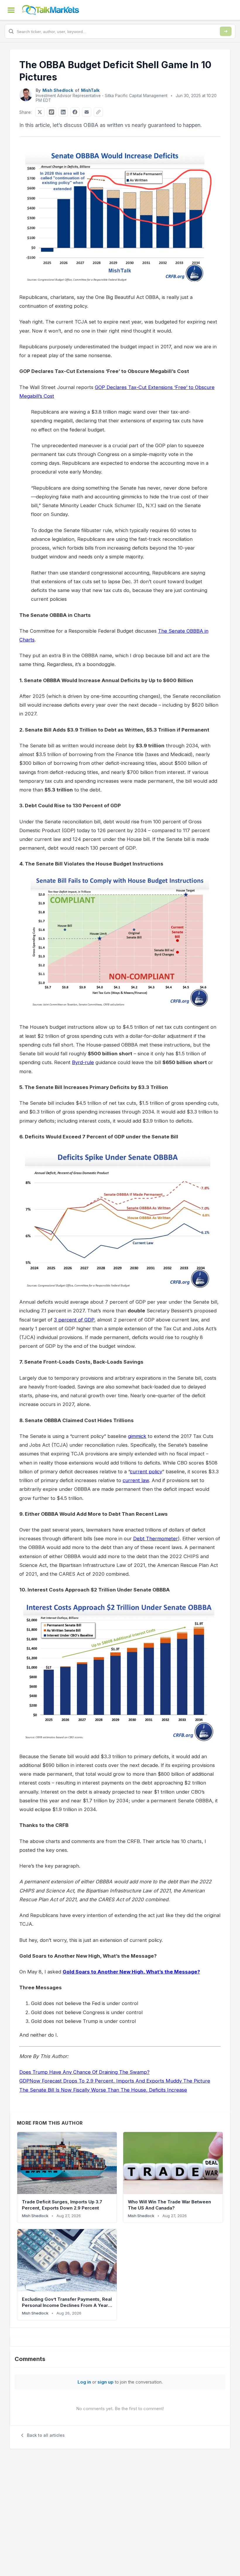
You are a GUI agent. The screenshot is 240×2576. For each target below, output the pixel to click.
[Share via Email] (87, 112)
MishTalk (90, 90)
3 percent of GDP (74, 1320)
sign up (106, 2382)
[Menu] (11, 10)
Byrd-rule (83, 1062)
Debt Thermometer (156, 1539)
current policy (146, 1472)
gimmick (137, 1436)
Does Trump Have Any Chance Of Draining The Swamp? (84, 2072)
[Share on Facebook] (75, 112)
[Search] (226, 31)
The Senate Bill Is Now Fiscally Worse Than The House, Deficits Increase (103, 2090)
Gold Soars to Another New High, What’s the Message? (131, 1972)
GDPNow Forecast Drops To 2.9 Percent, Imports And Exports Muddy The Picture (115, 2081)
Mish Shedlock (58, 90)
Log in (84, 2382)
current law (136, 1480)
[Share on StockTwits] (52, 112)
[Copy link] (98, 112)
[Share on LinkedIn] (63, 112)
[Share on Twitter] (40, 112)
